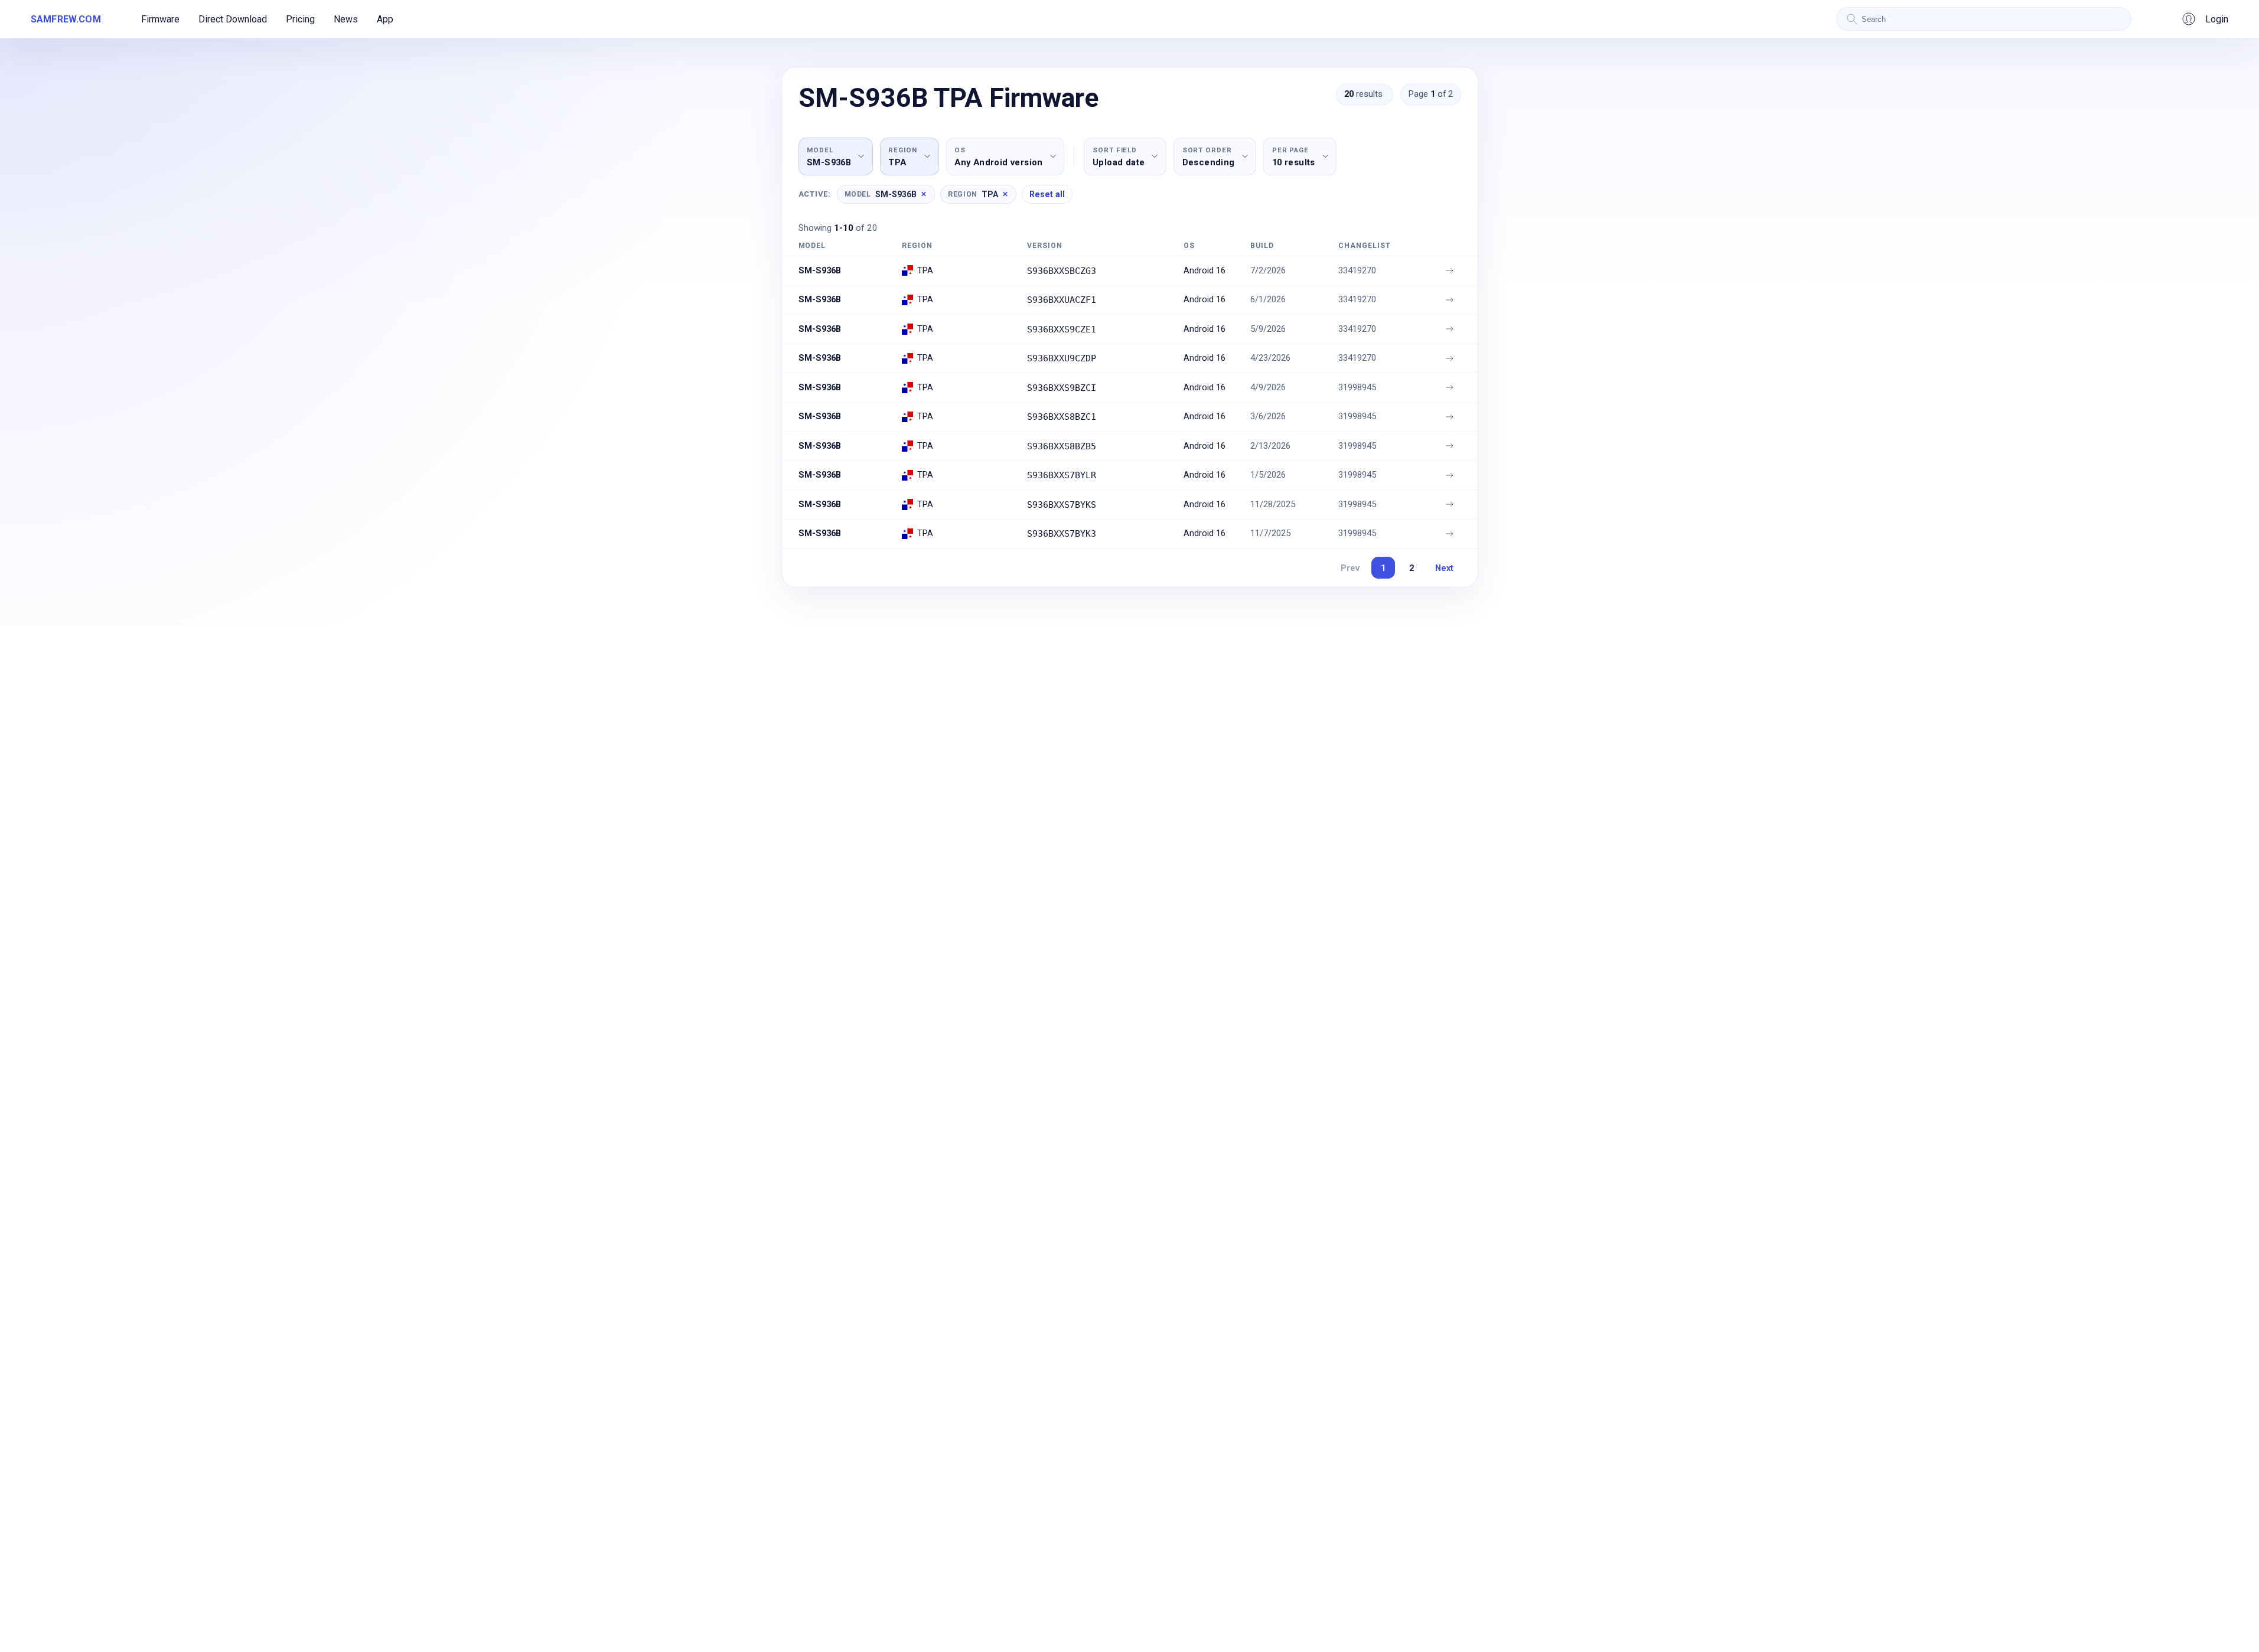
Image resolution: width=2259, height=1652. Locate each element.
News (346, 19)
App (385, 19)
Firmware (160, 19)
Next (1444, 568)
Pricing (300, 19)
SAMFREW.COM (66, 19)
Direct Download (233, 19)
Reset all (1047, 194)
